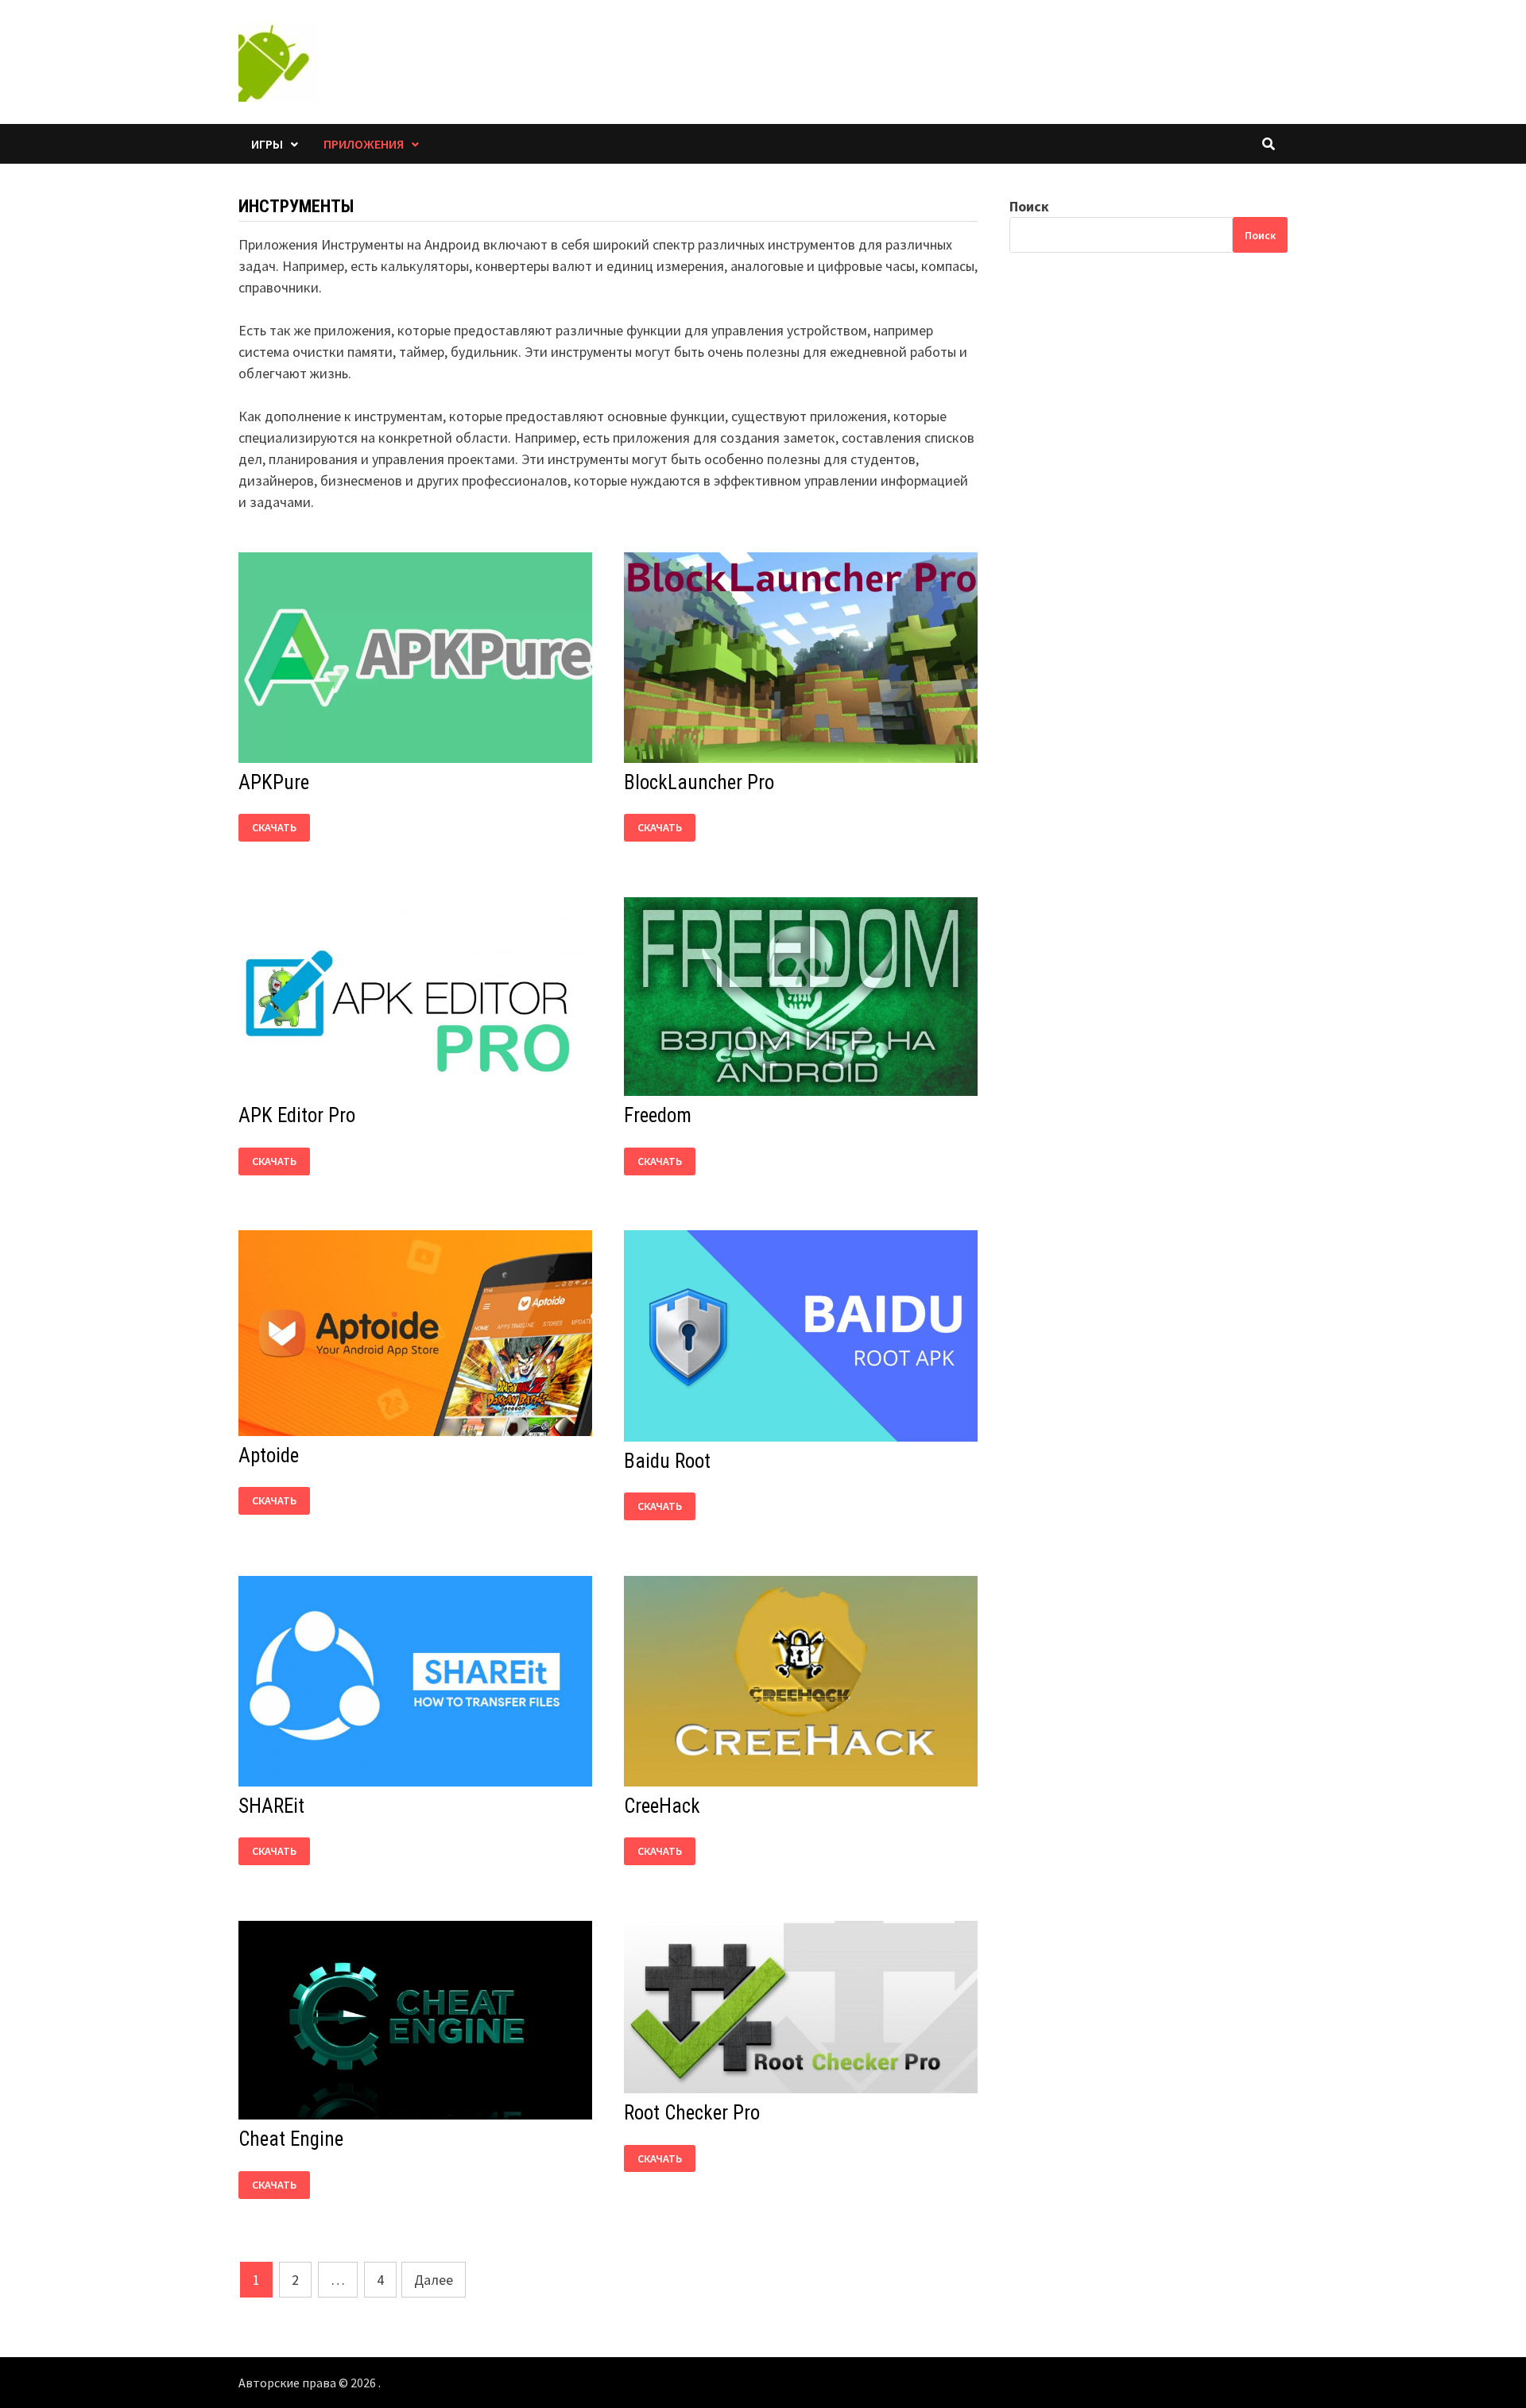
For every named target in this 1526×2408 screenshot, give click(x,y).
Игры (267, 144)
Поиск (1029, 206)
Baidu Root (667, 1461)
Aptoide (269, 1456)
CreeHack (662, 1806)
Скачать (274, 824)
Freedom (658, 1115)
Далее (434, 2280)
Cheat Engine (291, 2139)
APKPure (274, 782)
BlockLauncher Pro (699, 782)
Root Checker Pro (692, 2113)
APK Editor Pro (297, 1115)
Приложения (364, 144)
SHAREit (271, 1806)
